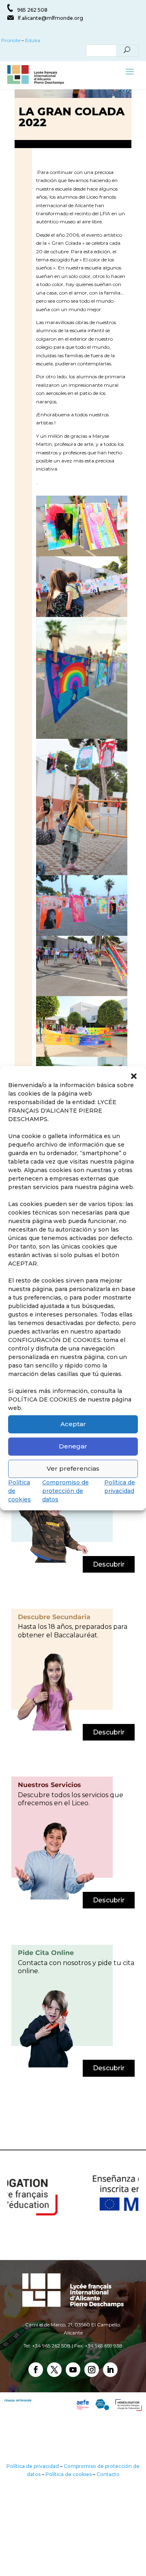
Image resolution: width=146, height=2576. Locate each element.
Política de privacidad (33, 2466)
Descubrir (109, 1564)
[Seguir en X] (54, 2370)
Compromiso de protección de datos (65, 1491)
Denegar (73, 1446)
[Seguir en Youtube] (73, 2370)
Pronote (10, 40)
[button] (134, 1076)
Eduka (33, 40)
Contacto (108, 2474)
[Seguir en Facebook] (36, 2370)
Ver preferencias (73, 1468)
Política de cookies (69, 2474)
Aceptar (73, 1424)
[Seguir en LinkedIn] (110, 2370)
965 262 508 (32, 10)
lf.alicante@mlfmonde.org (50, 18)
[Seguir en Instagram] (92, 2370)
